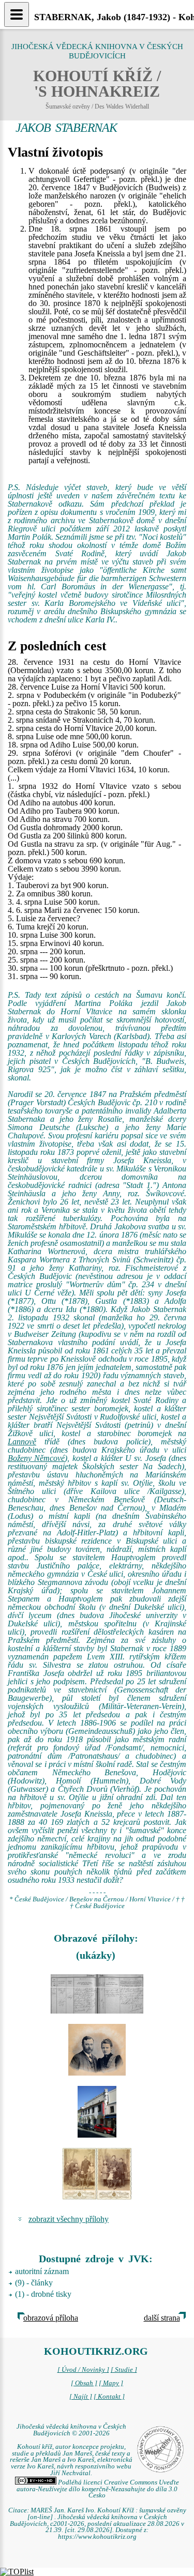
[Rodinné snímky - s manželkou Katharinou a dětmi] (97, 2174)
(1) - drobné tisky (43, 2294)
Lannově (22, 1442)
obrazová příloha (51, 2318)
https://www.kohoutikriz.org (97, 2537)
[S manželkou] (97, 2050)
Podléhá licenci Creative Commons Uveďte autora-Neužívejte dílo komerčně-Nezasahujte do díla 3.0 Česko (98, 2489)
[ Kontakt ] (109, 2397)
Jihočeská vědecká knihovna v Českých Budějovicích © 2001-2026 (71, 2430)
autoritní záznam (42, 2271)
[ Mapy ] (111, 2383)
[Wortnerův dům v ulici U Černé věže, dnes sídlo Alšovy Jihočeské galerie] (97, 2112)
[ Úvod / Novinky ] (83, 2370)
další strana (162, 2318)
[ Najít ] (81, 2397)
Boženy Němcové (36, 1458)
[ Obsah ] (84, 2383)
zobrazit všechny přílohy (69, 2219)
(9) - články (34, 2283)
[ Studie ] (124, 2370)
